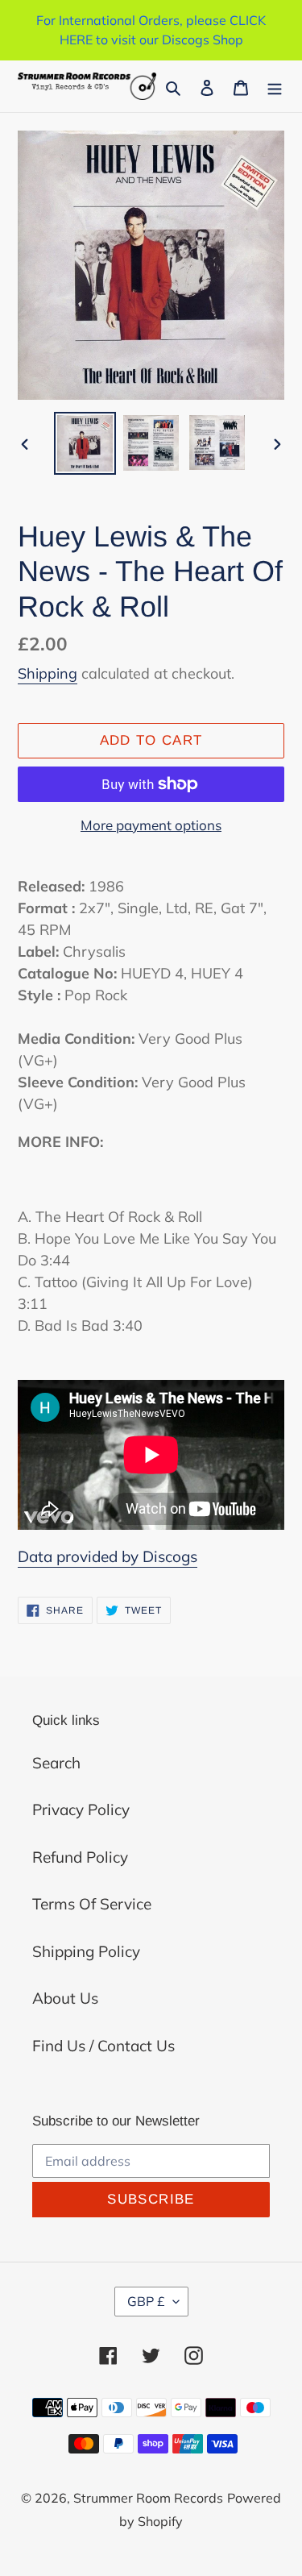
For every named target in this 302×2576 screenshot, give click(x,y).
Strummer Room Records (148, 2498)
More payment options (151, 825)
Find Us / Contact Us (103, 2046)
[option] (85, 443)
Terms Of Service (92, 1904)
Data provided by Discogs (108, 1556)
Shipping (48, 673)
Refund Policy (80, 1857)
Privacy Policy (81, 1809)
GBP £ (146, 2301)
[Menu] (275, 87)
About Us (65, 1998)
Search (56, 1763)
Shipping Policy (86, 1951)
